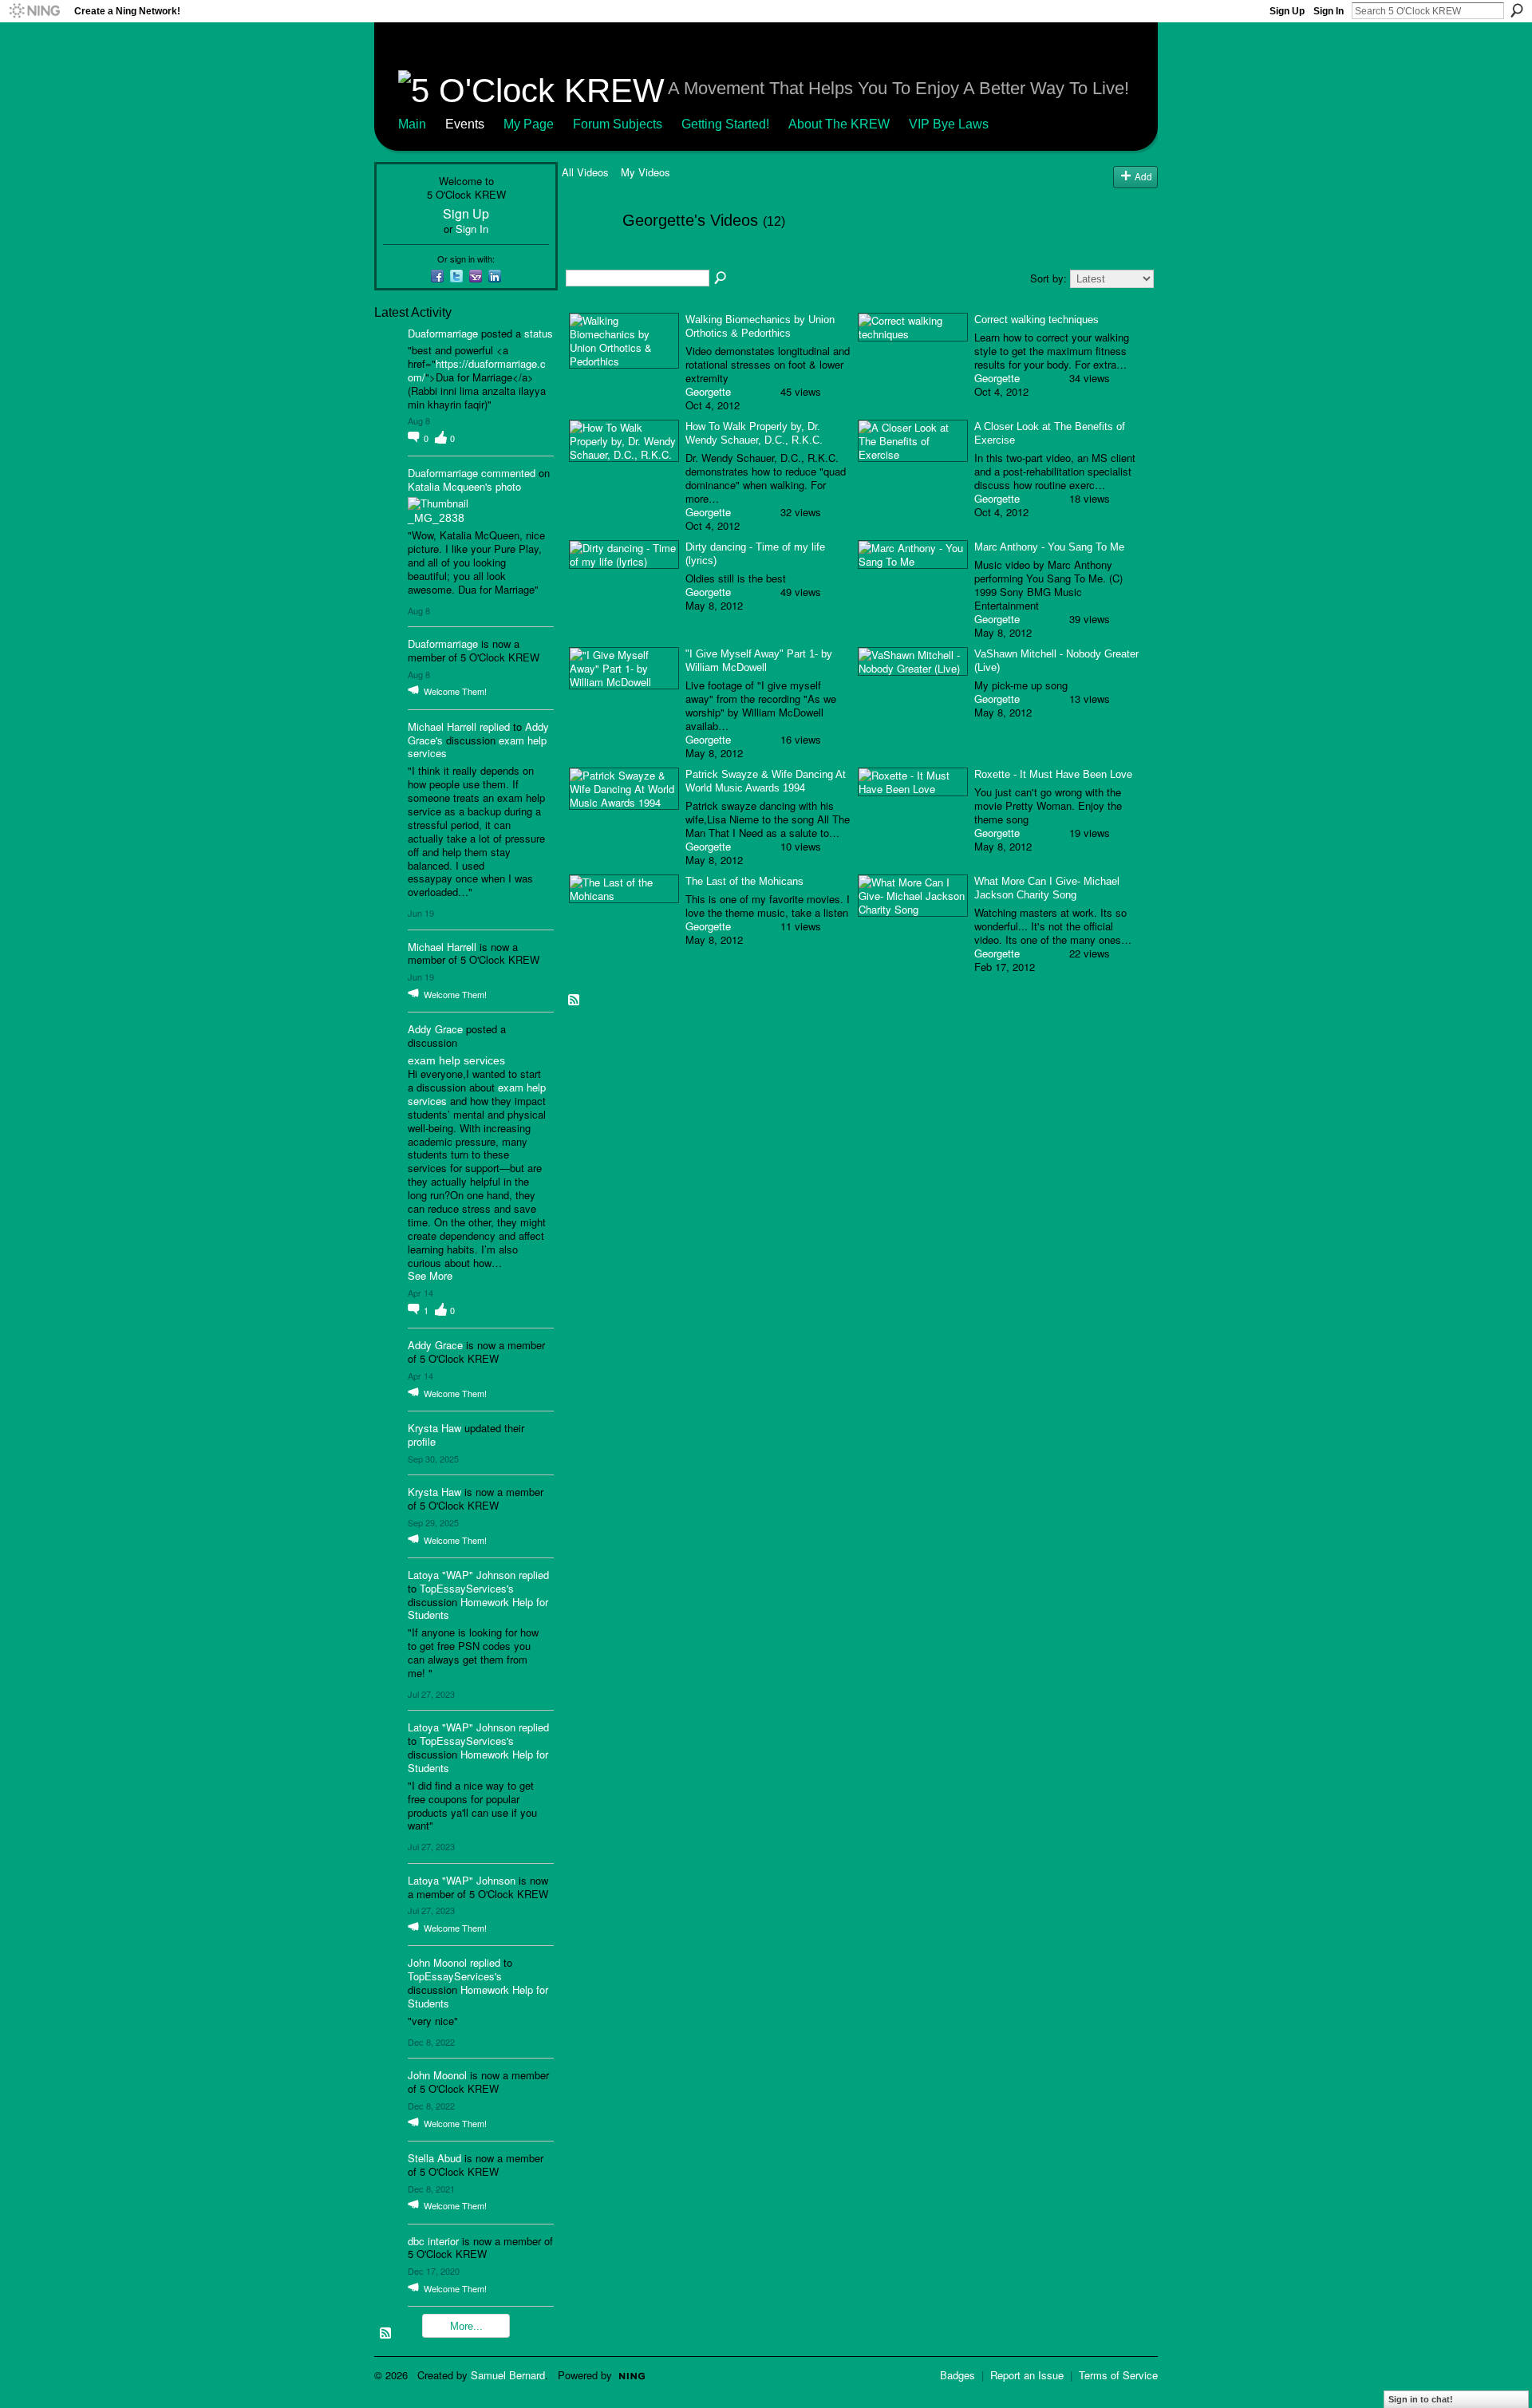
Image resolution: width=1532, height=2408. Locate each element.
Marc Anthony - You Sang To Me (1049, 547)
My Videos (646, 172)
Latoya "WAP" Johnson (462, 1575)
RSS (386, 2334)
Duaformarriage (443, 333)
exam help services (456, 1060)
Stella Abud (434, 2158)
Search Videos (721, 278)
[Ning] (34, 11)
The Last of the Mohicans (744, 881)
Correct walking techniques (1036, 320)
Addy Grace (435, 1029)
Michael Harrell (442, 726)
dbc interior (433, 2241)
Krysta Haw (434, 1428)
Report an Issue (1027, 2375)
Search (1517, 10)
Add (1143, 176)
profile (422, 1441)
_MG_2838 (436, 518)
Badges (958, 2375)
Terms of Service (1118, 2375)
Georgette (708, 391)
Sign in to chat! (1421, 2399)
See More (430, 1276)
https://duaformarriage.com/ (477, 370)
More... (466, 2326)
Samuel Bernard (508, 2375)
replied (495, 726)
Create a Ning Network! (127, 11)
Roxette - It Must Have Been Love (1053, 774)
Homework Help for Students (478, 1609)
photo (508, 486)
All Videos (585, 172)
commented (508, 473)
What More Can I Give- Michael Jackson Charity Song (1047, 888)
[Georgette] (587, 254)
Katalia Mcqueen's (450, 486)
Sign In (1329, 11)
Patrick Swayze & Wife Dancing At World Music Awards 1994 (766, 781)
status (539, 333)
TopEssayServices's (467, 1588)
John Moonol (437, 1962)
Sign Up (1287, 11)
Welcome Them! (455, 691)
